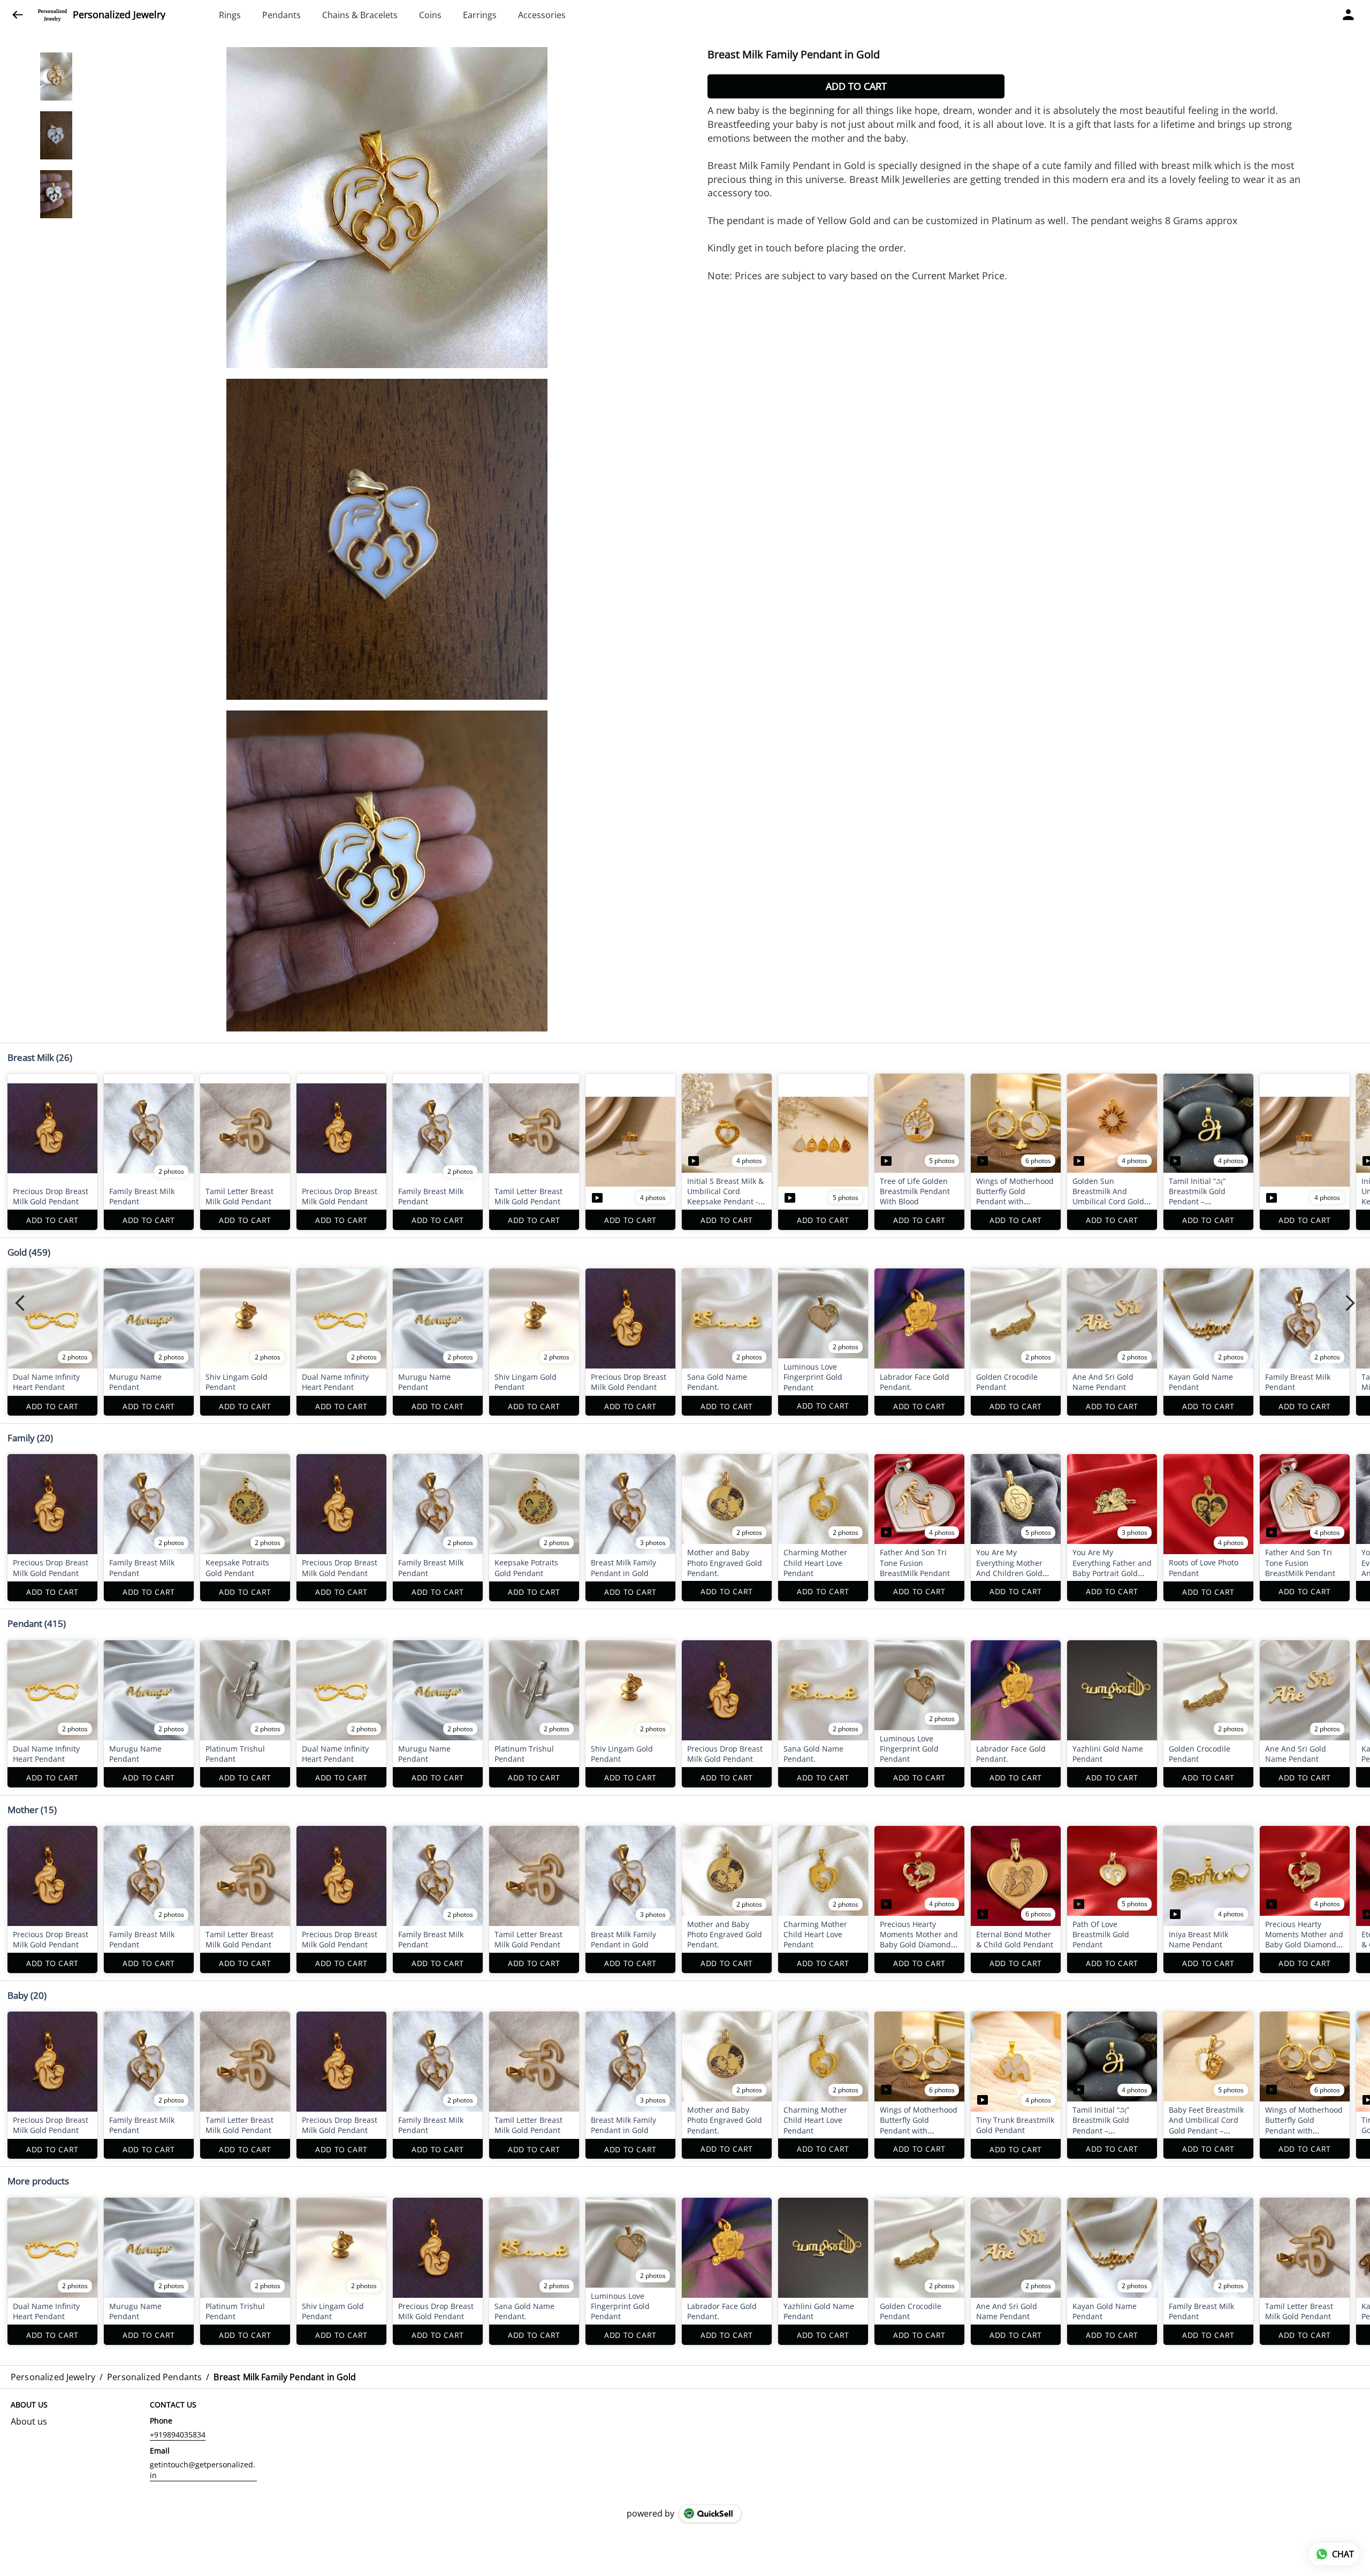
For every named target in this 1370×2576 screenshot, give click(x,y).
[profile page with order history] (1349, 15)
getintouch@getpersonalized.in (203, 2470)
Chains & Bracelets (360, 15)
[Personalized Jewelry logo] (52, 15)
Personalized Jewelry (119, 15)
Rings (230, 15)
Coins (430, 15)
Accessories (542, 15)
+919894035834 (178, 2434)
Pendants (281, 15)
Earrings (480, 15)
